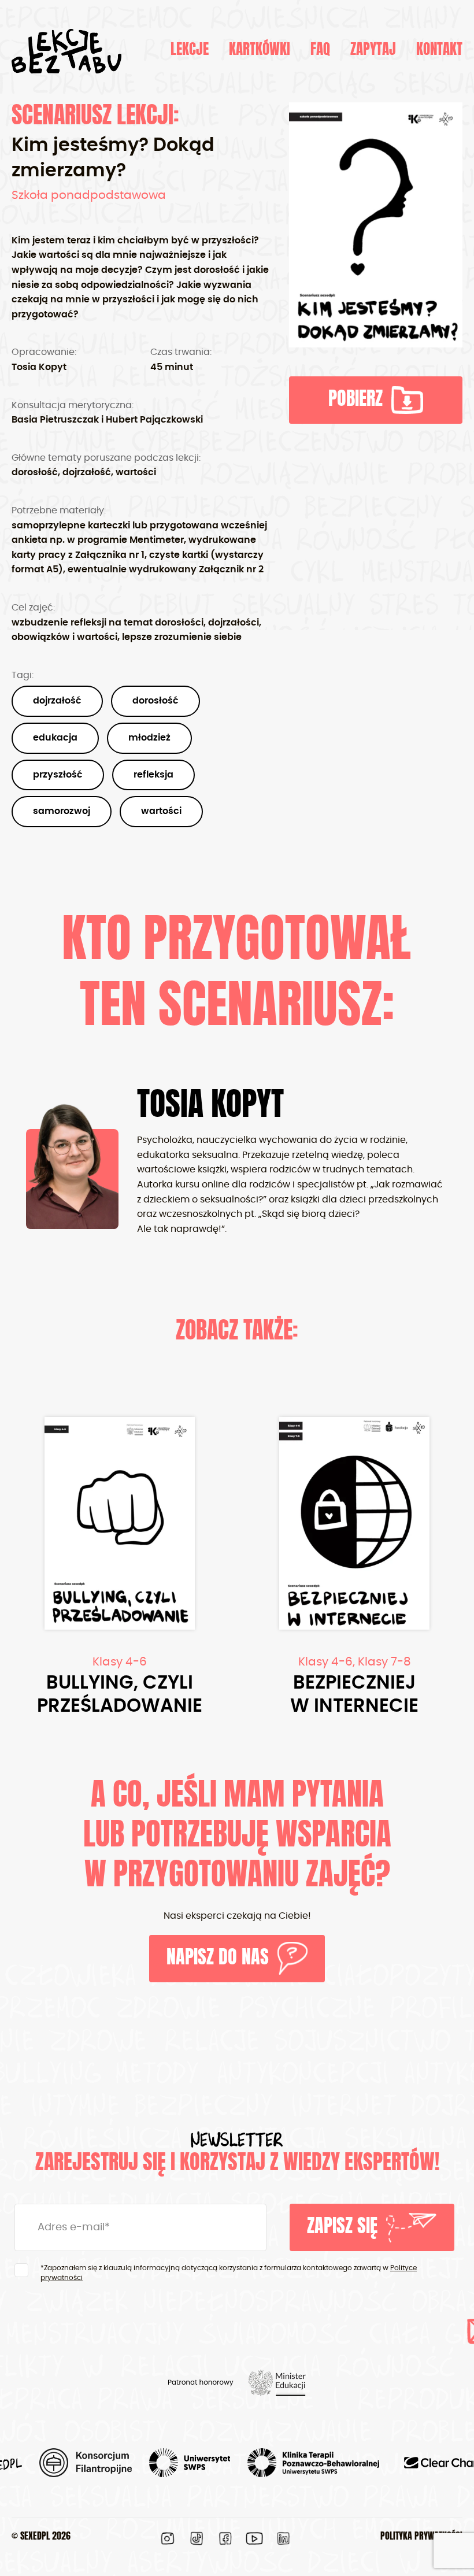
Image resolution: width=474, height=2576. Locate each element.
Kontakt (439, 51)
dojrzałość (57, 701)
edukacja (55, 738)
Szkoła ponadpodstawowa (89, 195)
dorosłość (155, 701)
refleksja (153, 775)
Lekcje (190, 51)
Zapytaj (373, 51)
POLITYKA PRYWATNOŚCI (421, 2537)
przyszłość (58, 775)
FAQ (320, 51)
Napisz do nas (218, 1959)
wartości (161, 811)
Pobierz (355, 400)
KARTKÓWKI (260, 51)
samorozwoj (62, 811)
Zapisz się (342, 2227)
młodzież (149, 738)
